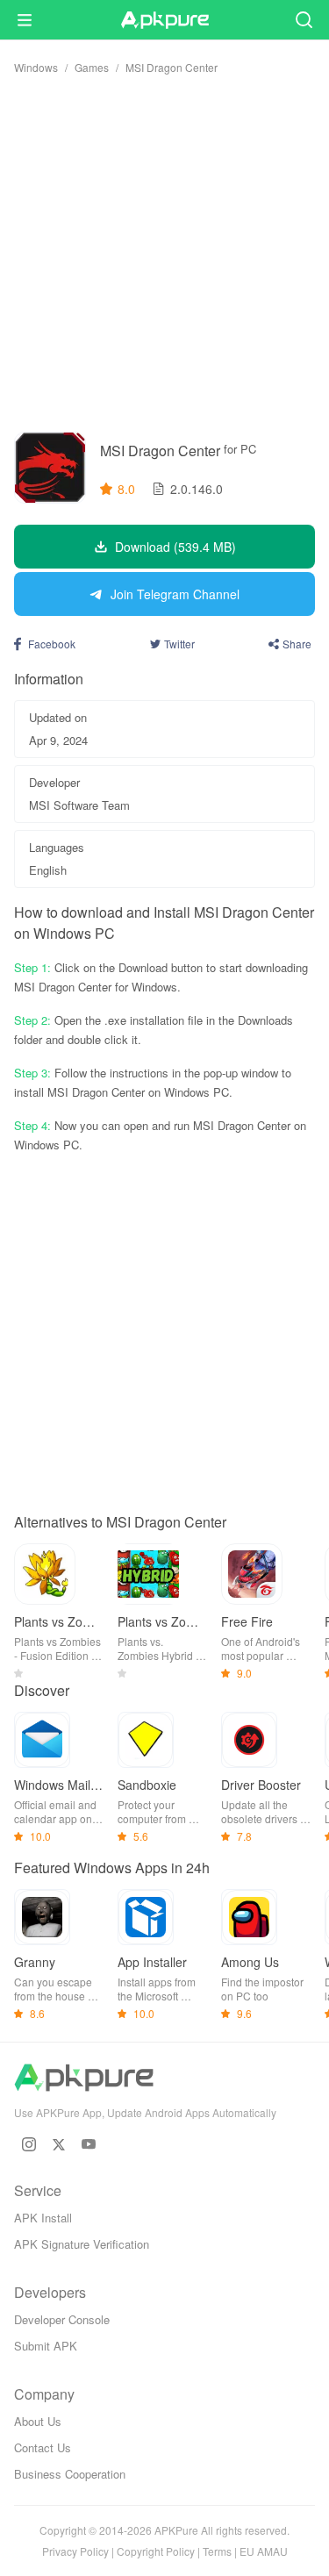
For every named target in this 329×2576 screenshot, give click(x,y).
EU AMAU (264, 2551)
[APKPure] (165, 20)
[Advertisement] (164, 253)
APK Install (43, 2218)
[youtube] (89, 2144)
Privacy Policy (75, 2551)
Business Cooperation (70, 2474)
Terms (217, 2551)
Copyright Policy (156, 2551)
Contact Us (43, 2447)
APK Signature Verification (82, 2244)
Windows (36, 67)
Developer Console (62, 2319)
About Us (38, 2421)
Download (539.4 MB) (175, 547)
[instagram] (29, 2144)
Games (92, 67)
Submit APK (46, 2346)
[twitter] (59, 2144)
